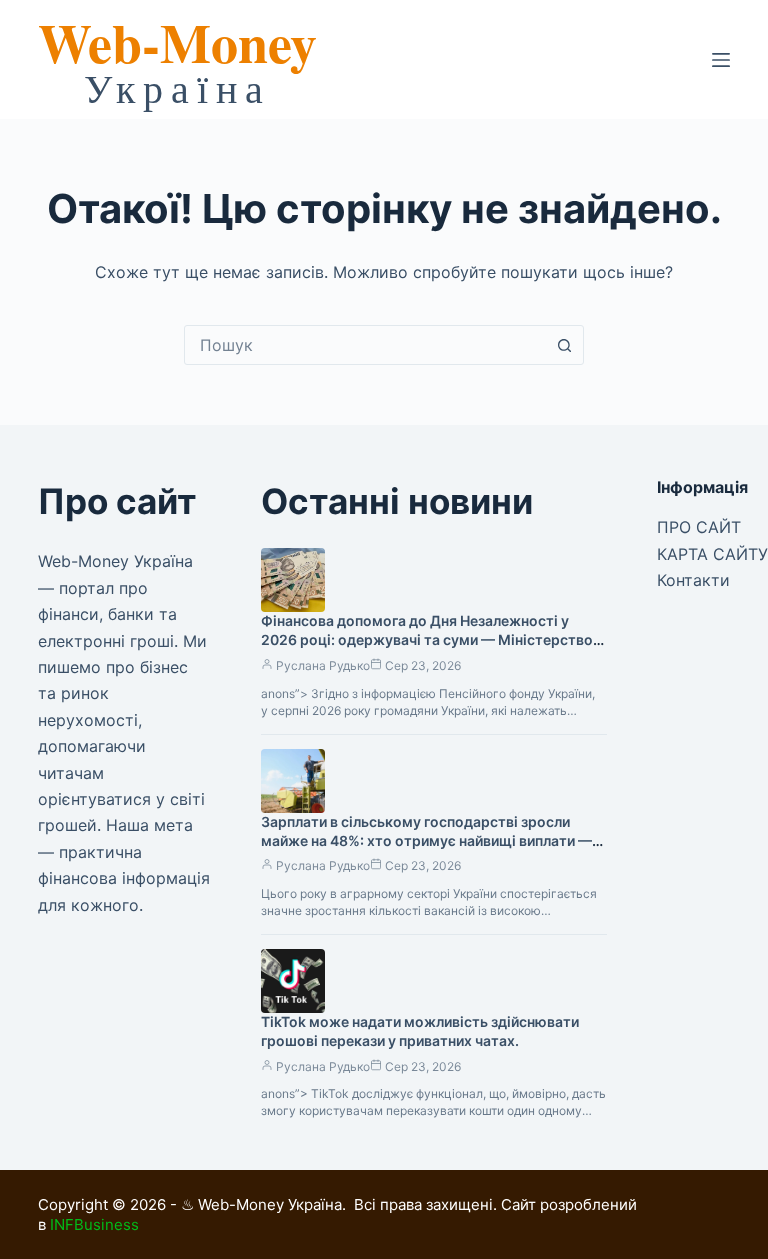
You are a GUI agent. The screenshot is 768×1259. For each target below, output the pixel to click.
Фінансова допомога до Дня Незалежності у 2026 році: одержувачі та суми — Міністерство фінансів (427, 639)
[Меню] (721, 60)
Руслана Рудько (323, 665)
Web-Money (177, 42)
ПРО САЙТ (699, 527)
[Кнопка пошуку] (564, 345)
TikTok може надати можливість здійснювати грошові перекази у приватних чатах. (420, 1031)
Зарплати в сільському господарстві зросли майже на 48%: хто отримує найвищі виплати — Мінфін (426, 840)
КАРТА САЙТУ (712, 554)
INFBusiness (94, 1224)
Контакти (693, 580)
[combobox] (365, 345)
